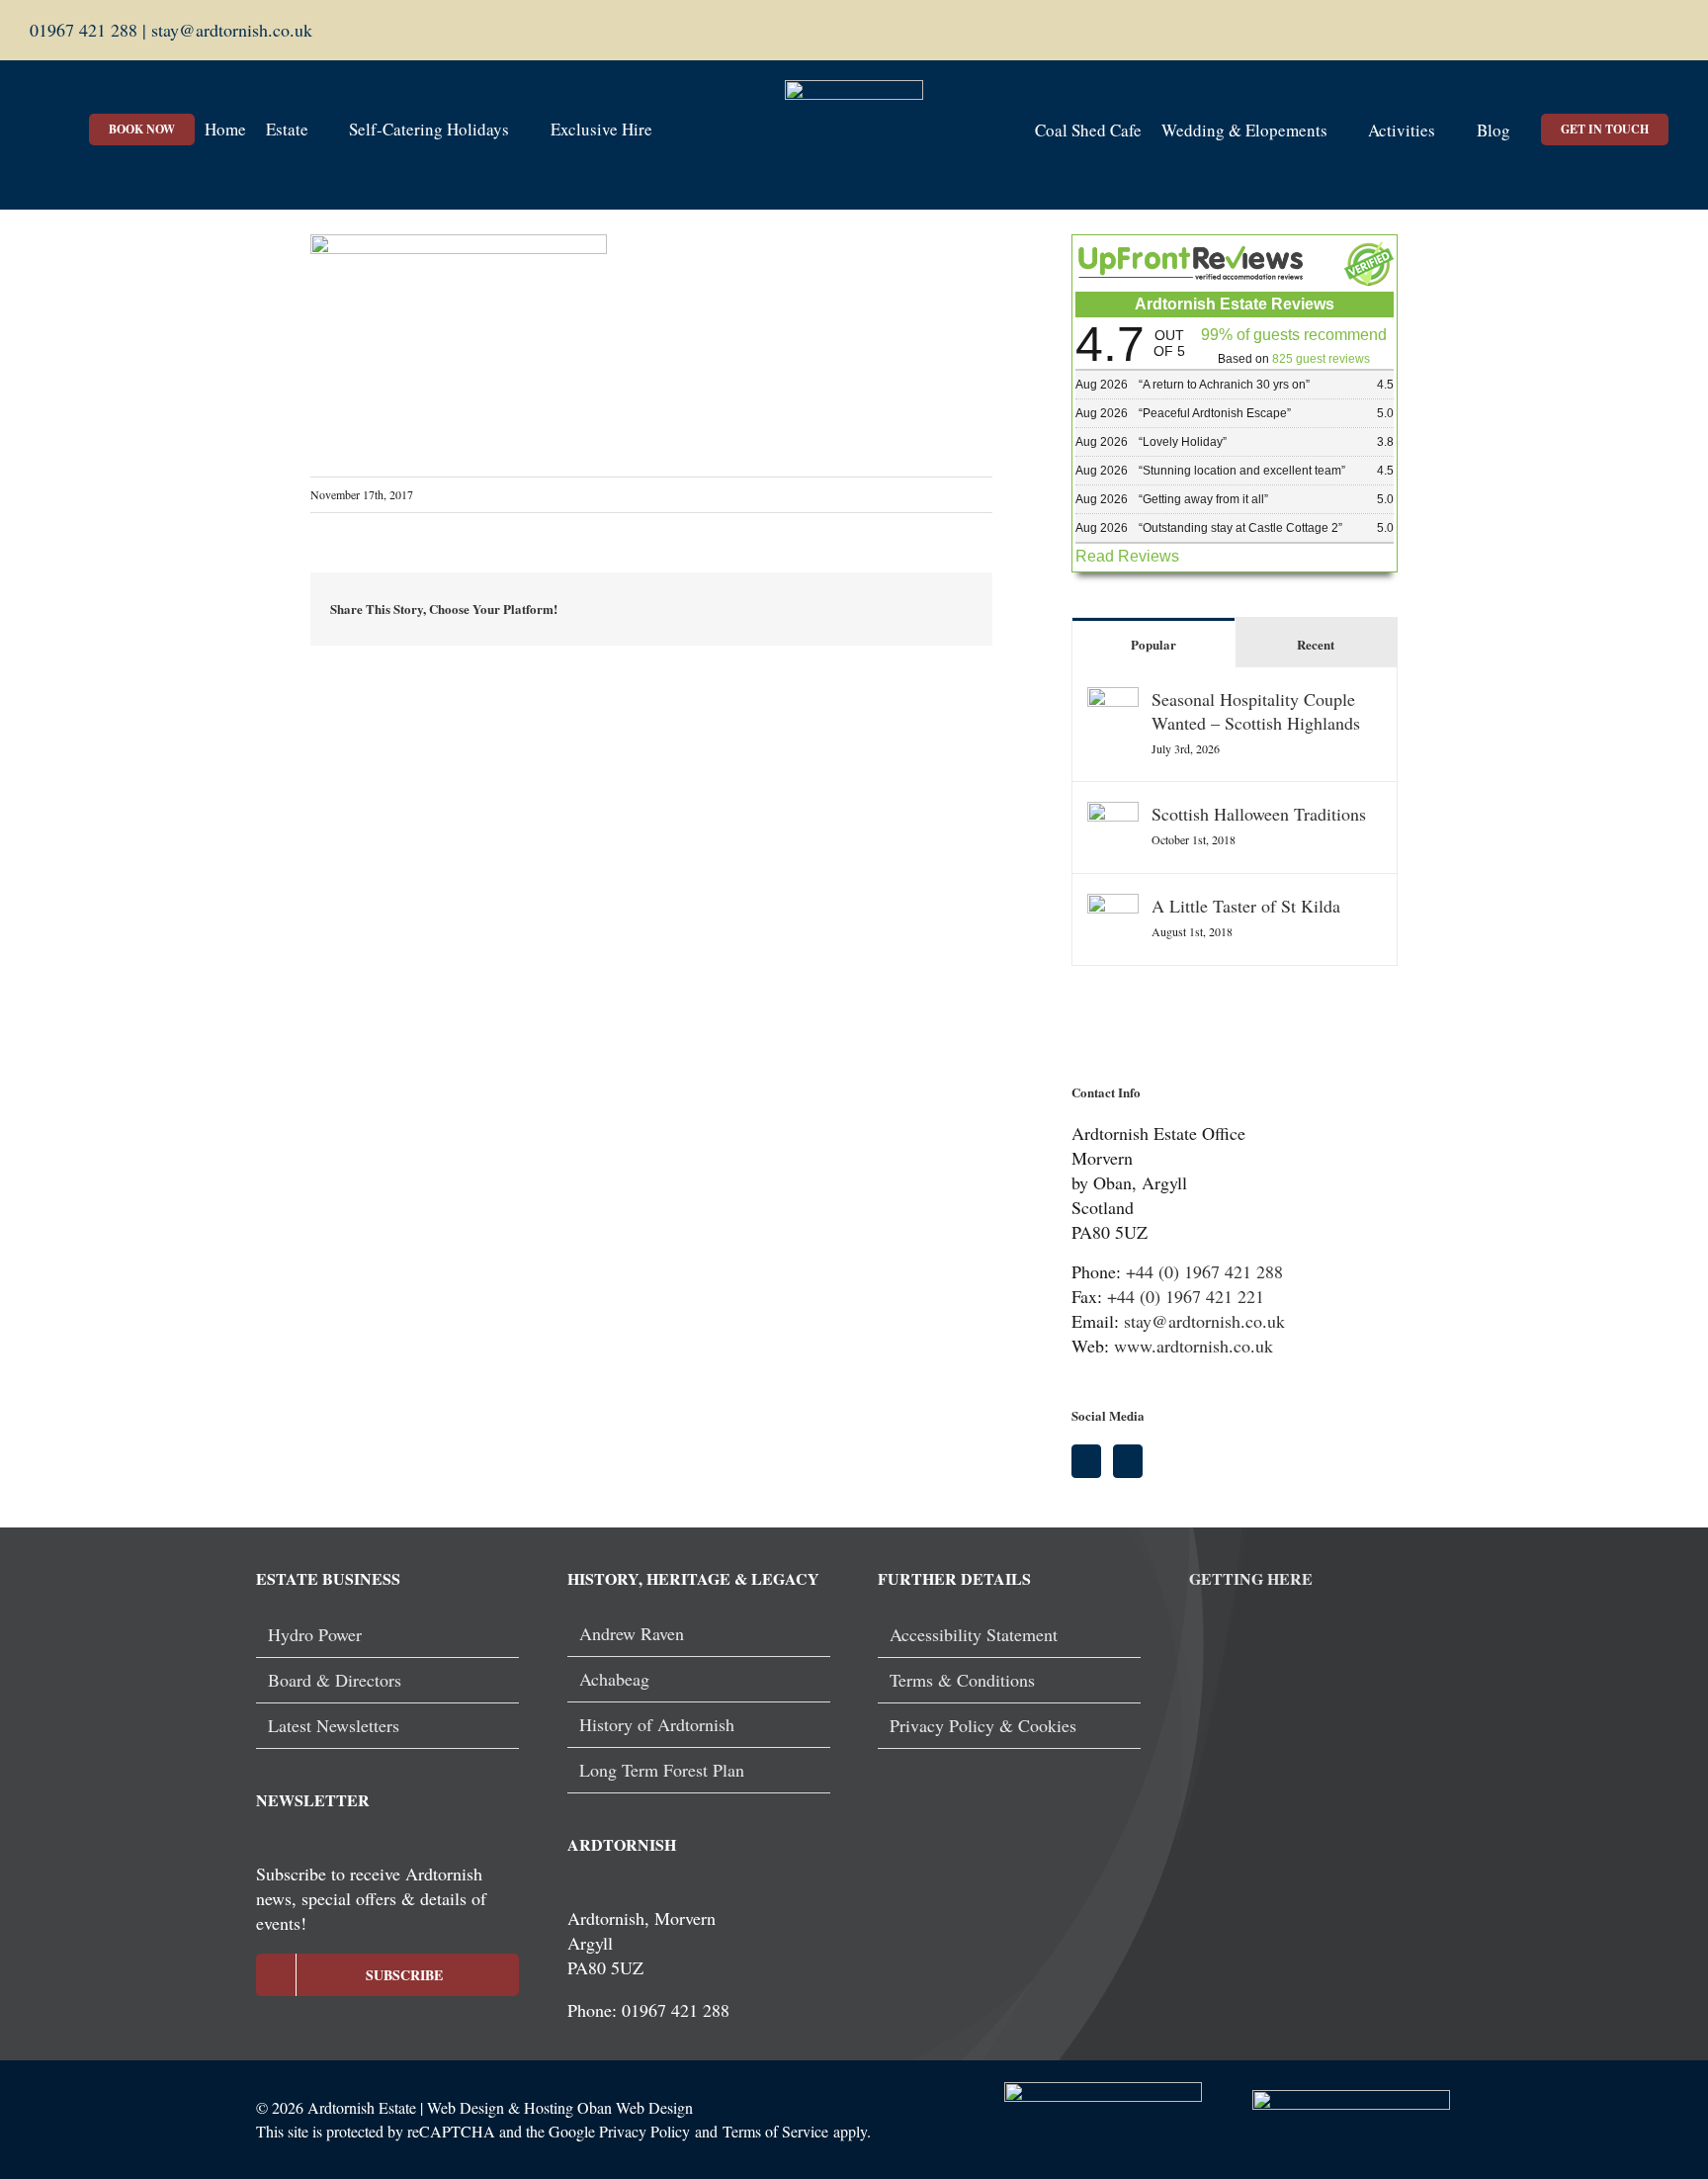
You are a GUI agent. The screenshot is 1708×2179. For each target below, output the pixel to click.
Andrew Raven (632, 1633)
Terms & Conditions (962, 1680)
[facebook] (1641, 31)
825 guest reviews (1321, 359)
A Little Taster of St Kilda (1246, 906)
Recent (1316, 644)
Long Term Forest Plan (662, 1770)
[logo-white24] (854, 89)
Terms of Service (775, 2131)
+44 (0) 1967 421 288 (1204, 1271)
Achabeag (614, 1679)
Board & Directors (335, 1680)
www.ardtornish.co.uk (1194, 1346)
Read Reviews (1127, 556)
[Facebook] (1086, 1461)
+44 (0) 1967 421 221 (1186, 1296)
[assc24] (1103, 2091)
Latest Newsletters (334, 1725)
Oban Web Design (635, 2107)
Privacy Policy (644, 2131)
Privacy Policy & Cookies (983, 1725)
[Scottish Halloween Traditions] (1113, 814)
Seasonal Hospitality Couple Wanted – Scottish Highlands (1256, 711)
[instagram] (1672, 31)
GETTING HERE (1251, 1578)
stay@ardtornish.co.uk (229, 30)
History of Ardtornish (657, 1724)
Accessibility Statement (974, 1634)
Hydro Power (315, 1634)
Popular (1153, 644)
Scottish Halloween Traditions (1259, 814)
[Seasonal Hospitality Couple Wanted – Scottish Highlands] (1113, 699)
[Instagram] (1128, 1461)
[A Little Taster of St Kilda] (1113, 906)
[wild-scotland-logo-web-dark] (1351, 2099)
